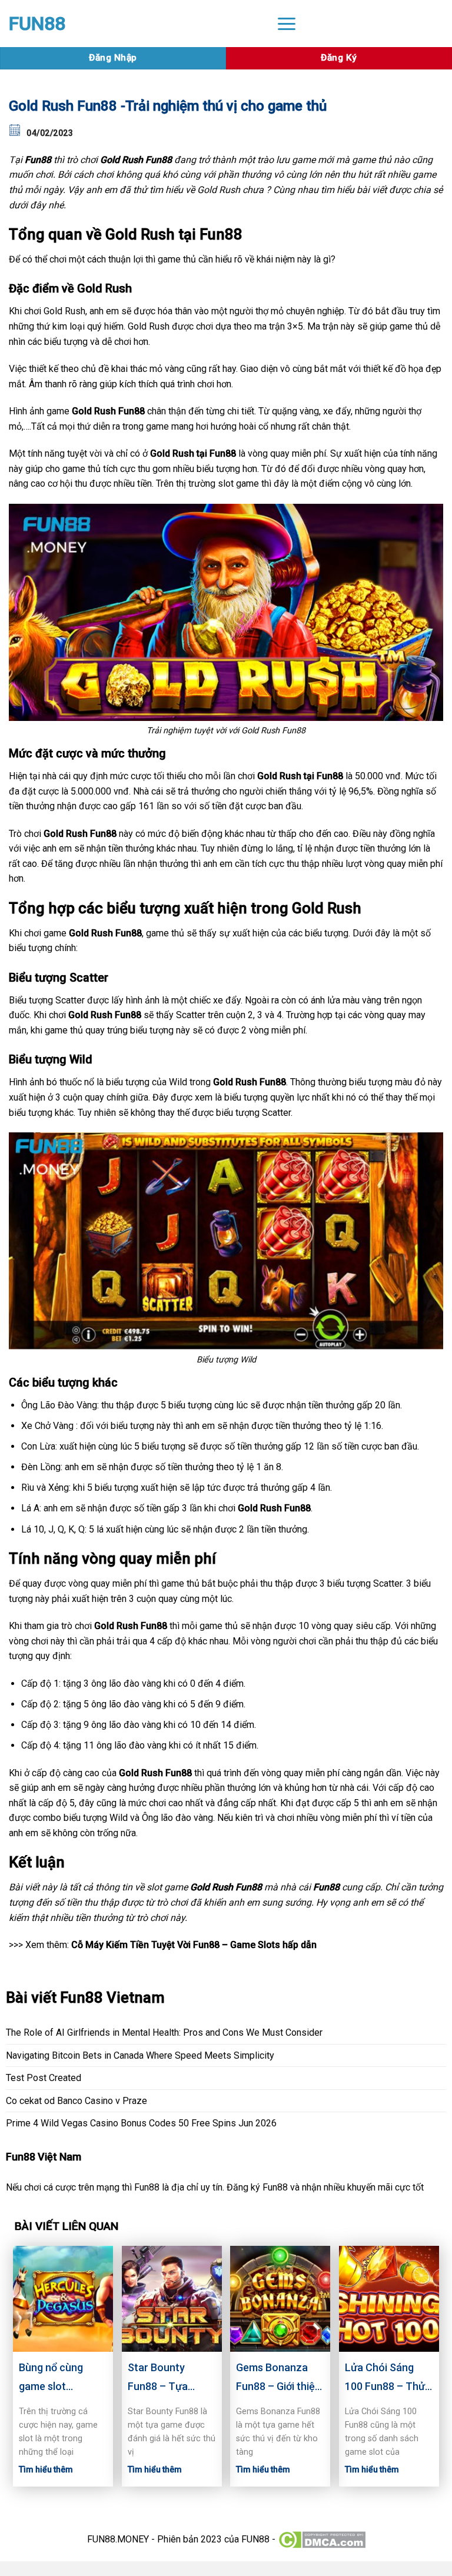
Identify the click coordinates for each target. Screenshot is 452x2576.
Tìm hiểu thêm (46, 2469)
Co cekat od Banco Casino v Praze (77, 2101)
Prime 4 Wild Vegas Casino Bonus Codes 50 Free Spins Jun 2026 (141, 2123)
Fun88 (38, 160)
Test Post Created (44, 2078)
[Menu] (287, 23)
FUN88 (37, 24)
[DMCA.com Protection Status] (322, 2539)
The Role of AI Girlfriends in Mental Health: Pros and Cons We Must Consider (164, 2032)
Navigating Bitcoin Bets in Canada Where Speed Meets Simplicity (140, 2055)
